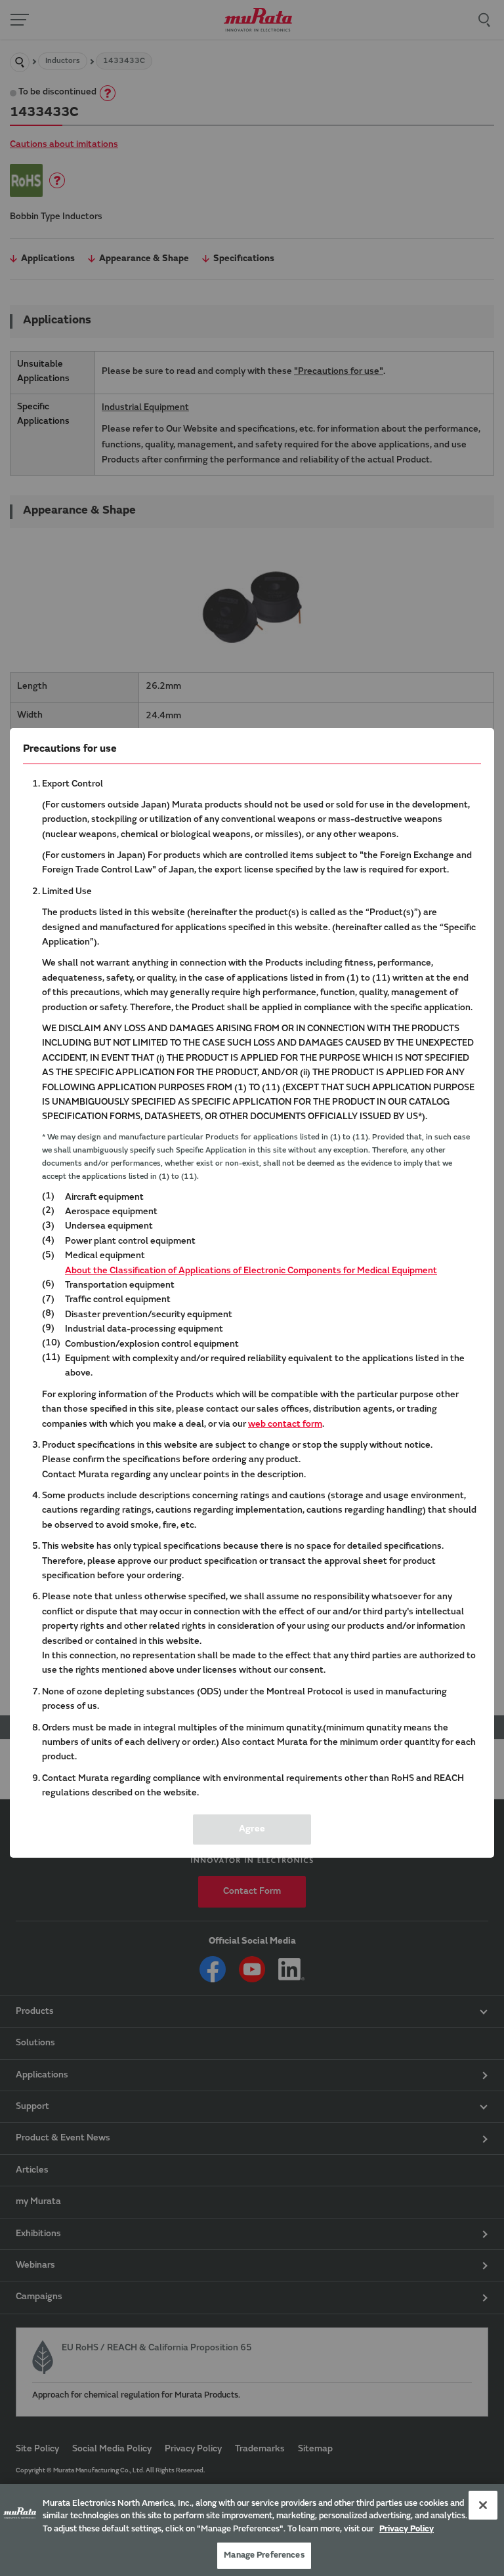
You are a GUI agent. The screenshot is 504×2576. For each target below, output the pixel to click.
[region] (252, 2530)
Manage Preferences (264, 2555)
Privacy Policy (407, 2529)
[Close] (483, 2505)
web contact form (285, 1425)
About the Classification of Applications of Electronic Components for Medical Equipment (251, 1271)
